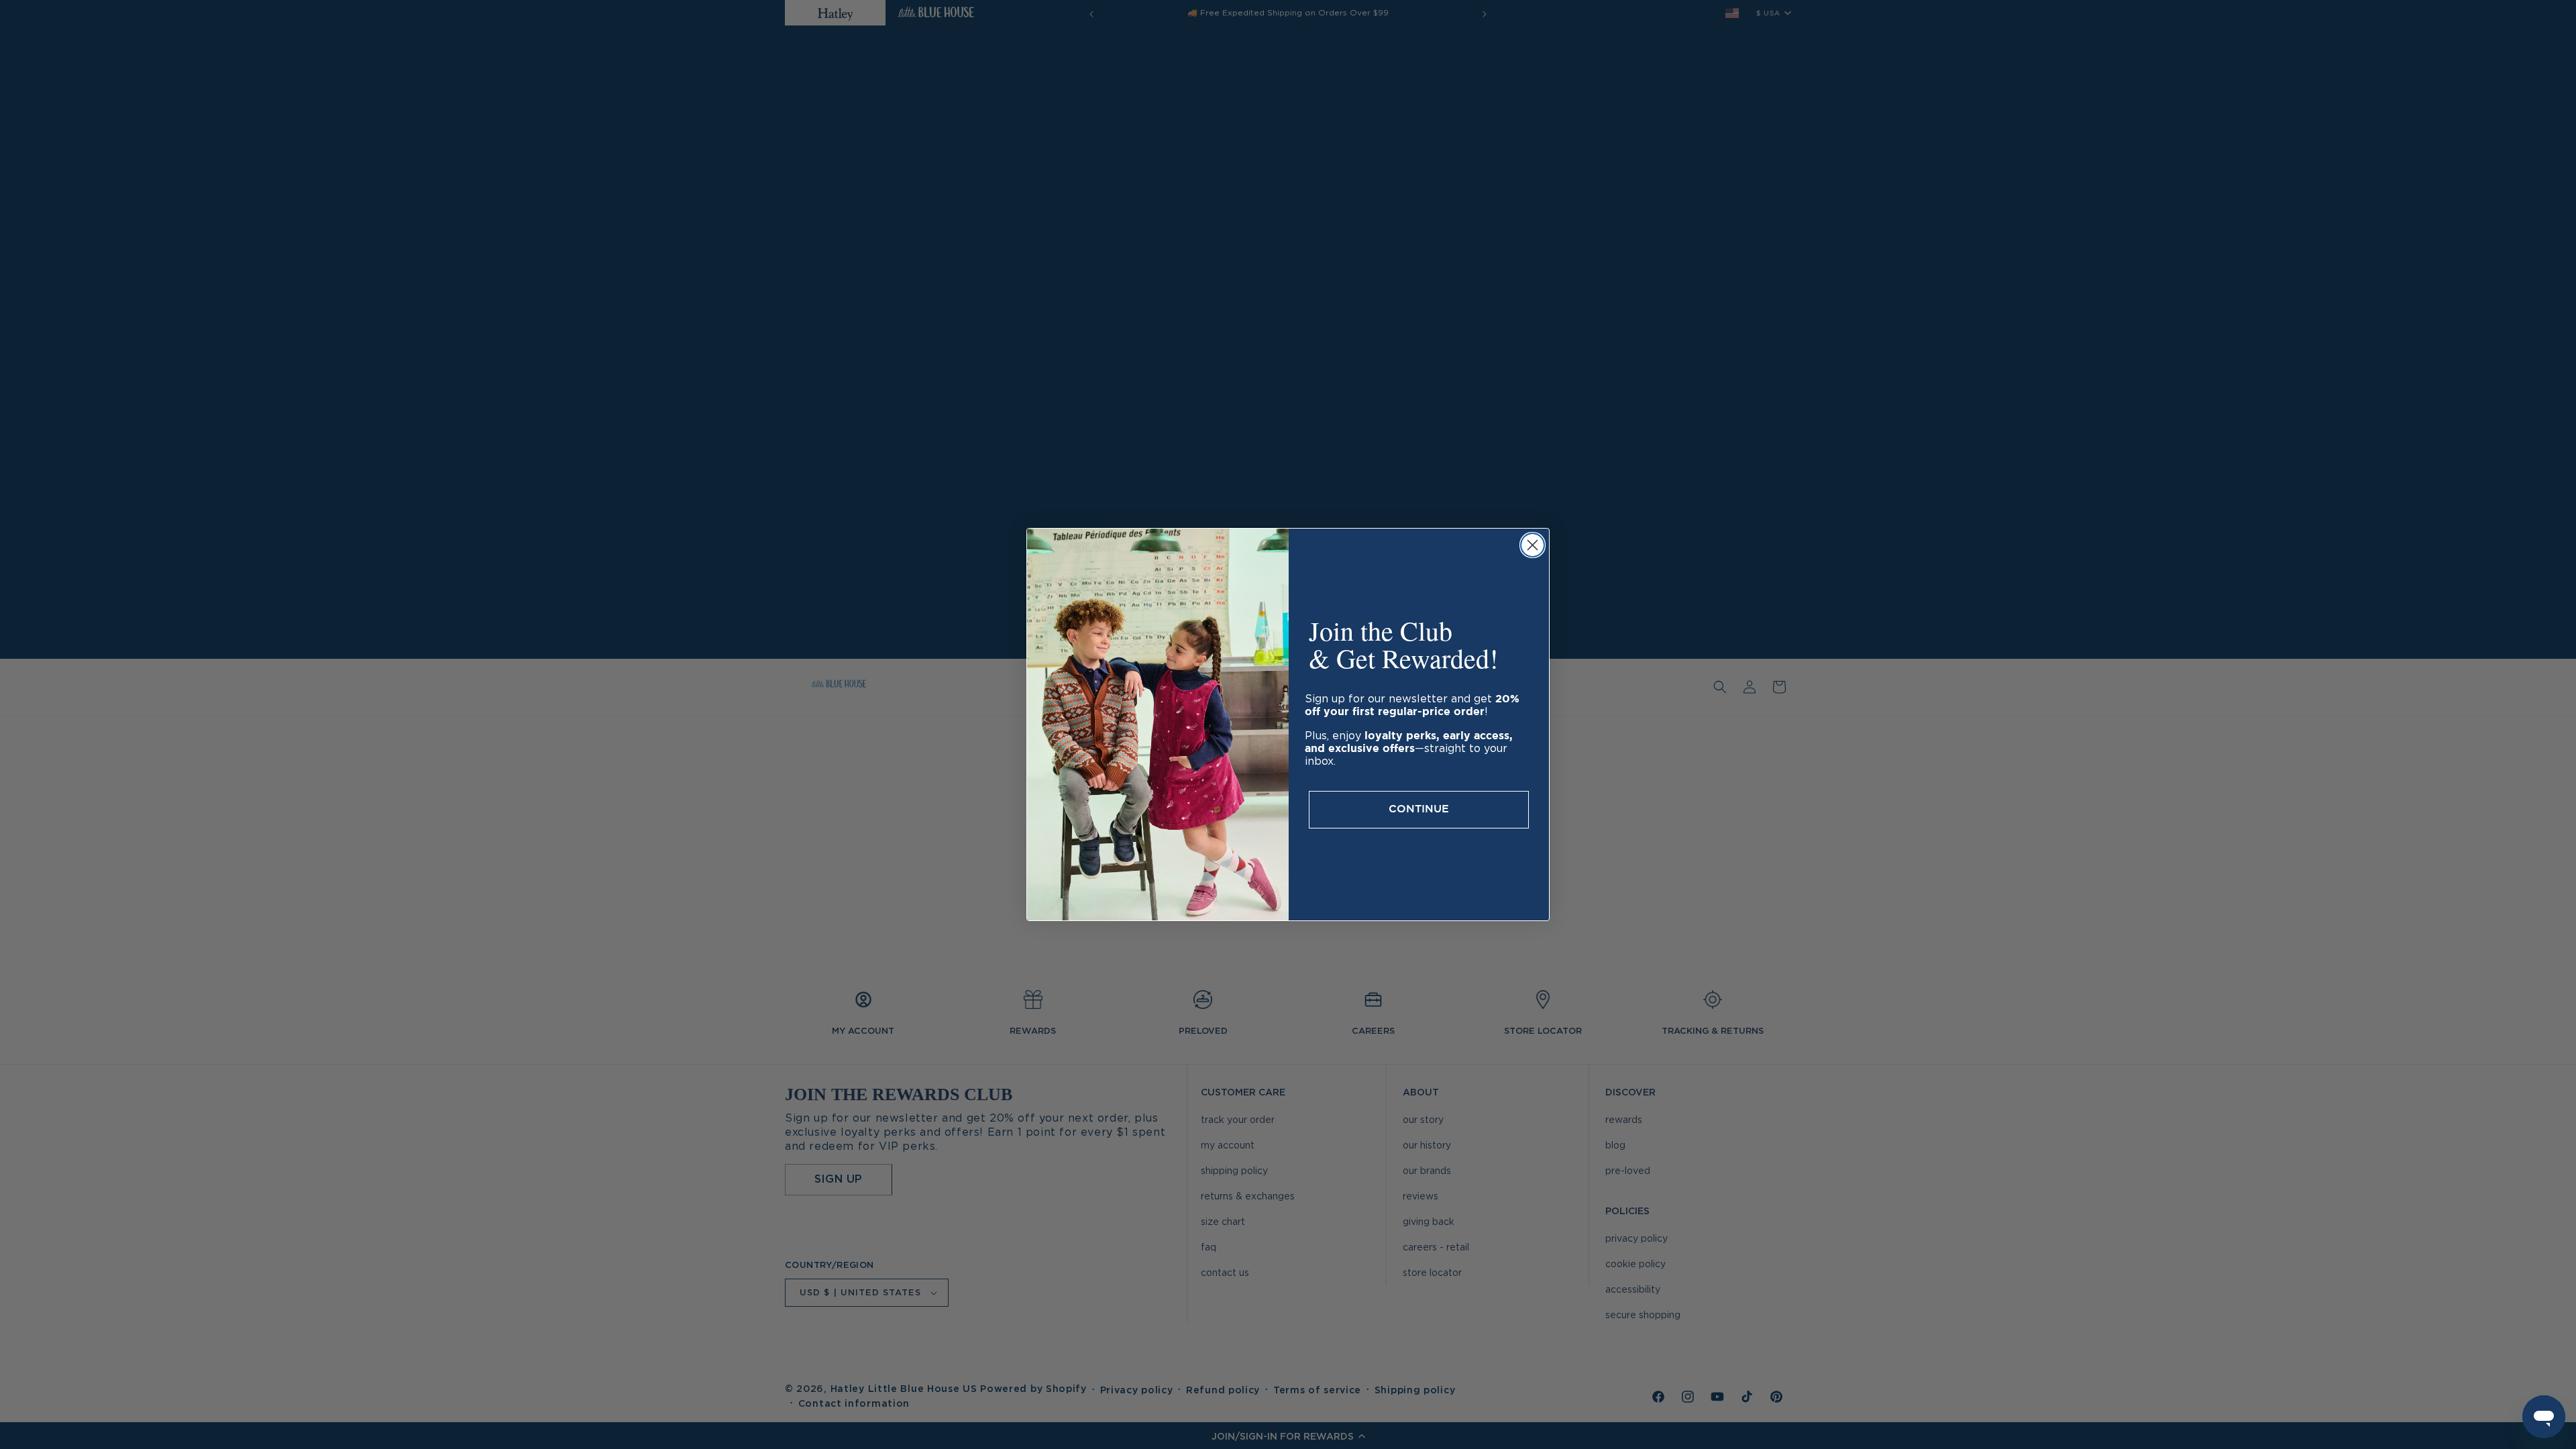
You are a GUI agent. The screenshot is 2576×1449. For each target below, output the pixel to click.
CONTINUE (1419, 809)
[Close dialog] (1533, 545)
